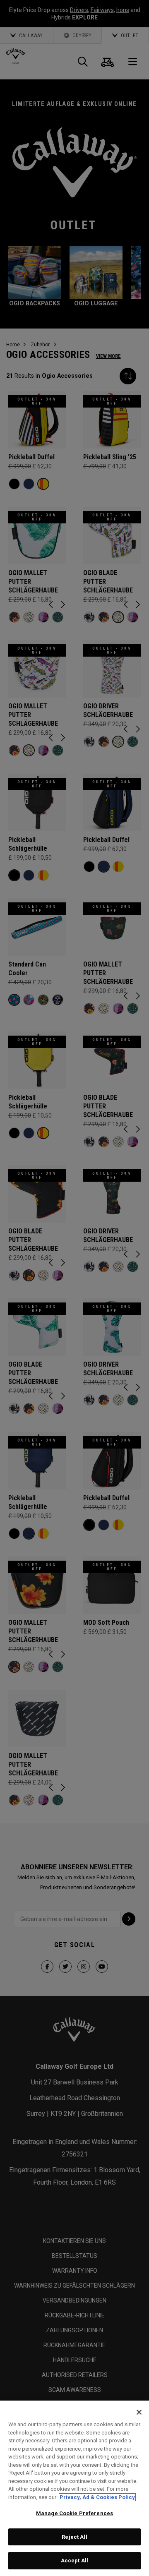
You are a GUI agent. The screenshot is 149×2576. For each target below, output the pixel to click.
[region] (74, 2488)
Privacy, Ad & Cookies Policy (97, 2497)
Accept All (74, 2560)
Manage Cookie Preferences (74, 2513)
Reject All (74, 2537)
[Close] (139, 2412)
